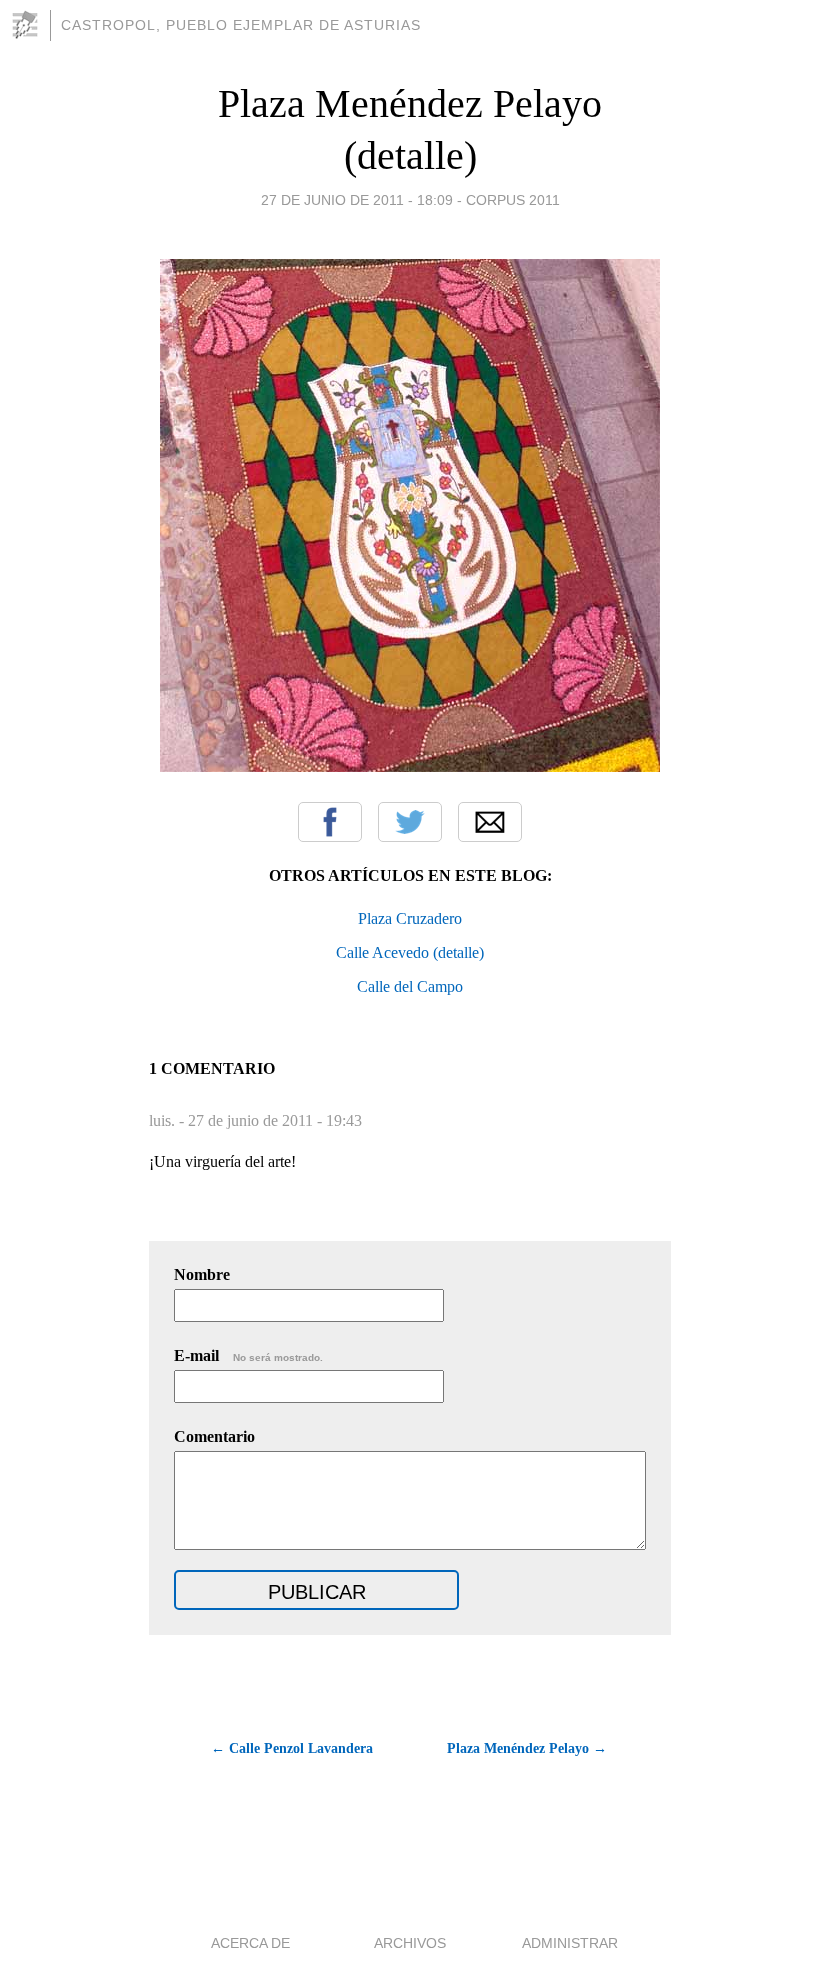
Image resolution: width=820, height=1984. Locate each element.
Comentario (214, 1436)
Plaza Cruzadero (410, 918)
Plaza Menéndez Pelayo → (527, 1748)
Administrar (570, 1943)
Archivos (410, 1943)
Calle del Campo (410, 986)
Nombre (202, 1274)
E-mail (248, 1355)
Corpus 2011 (513, 200)
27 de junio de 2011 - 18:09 (357, 200)
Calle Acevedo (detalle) (410, 952)
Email (490, 822)
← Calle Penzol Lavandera (292, 1748)
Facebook (330, 822)
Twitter (410, 822)
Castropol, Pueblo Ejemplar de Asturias (241, 25)
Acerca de (250, 1943)
